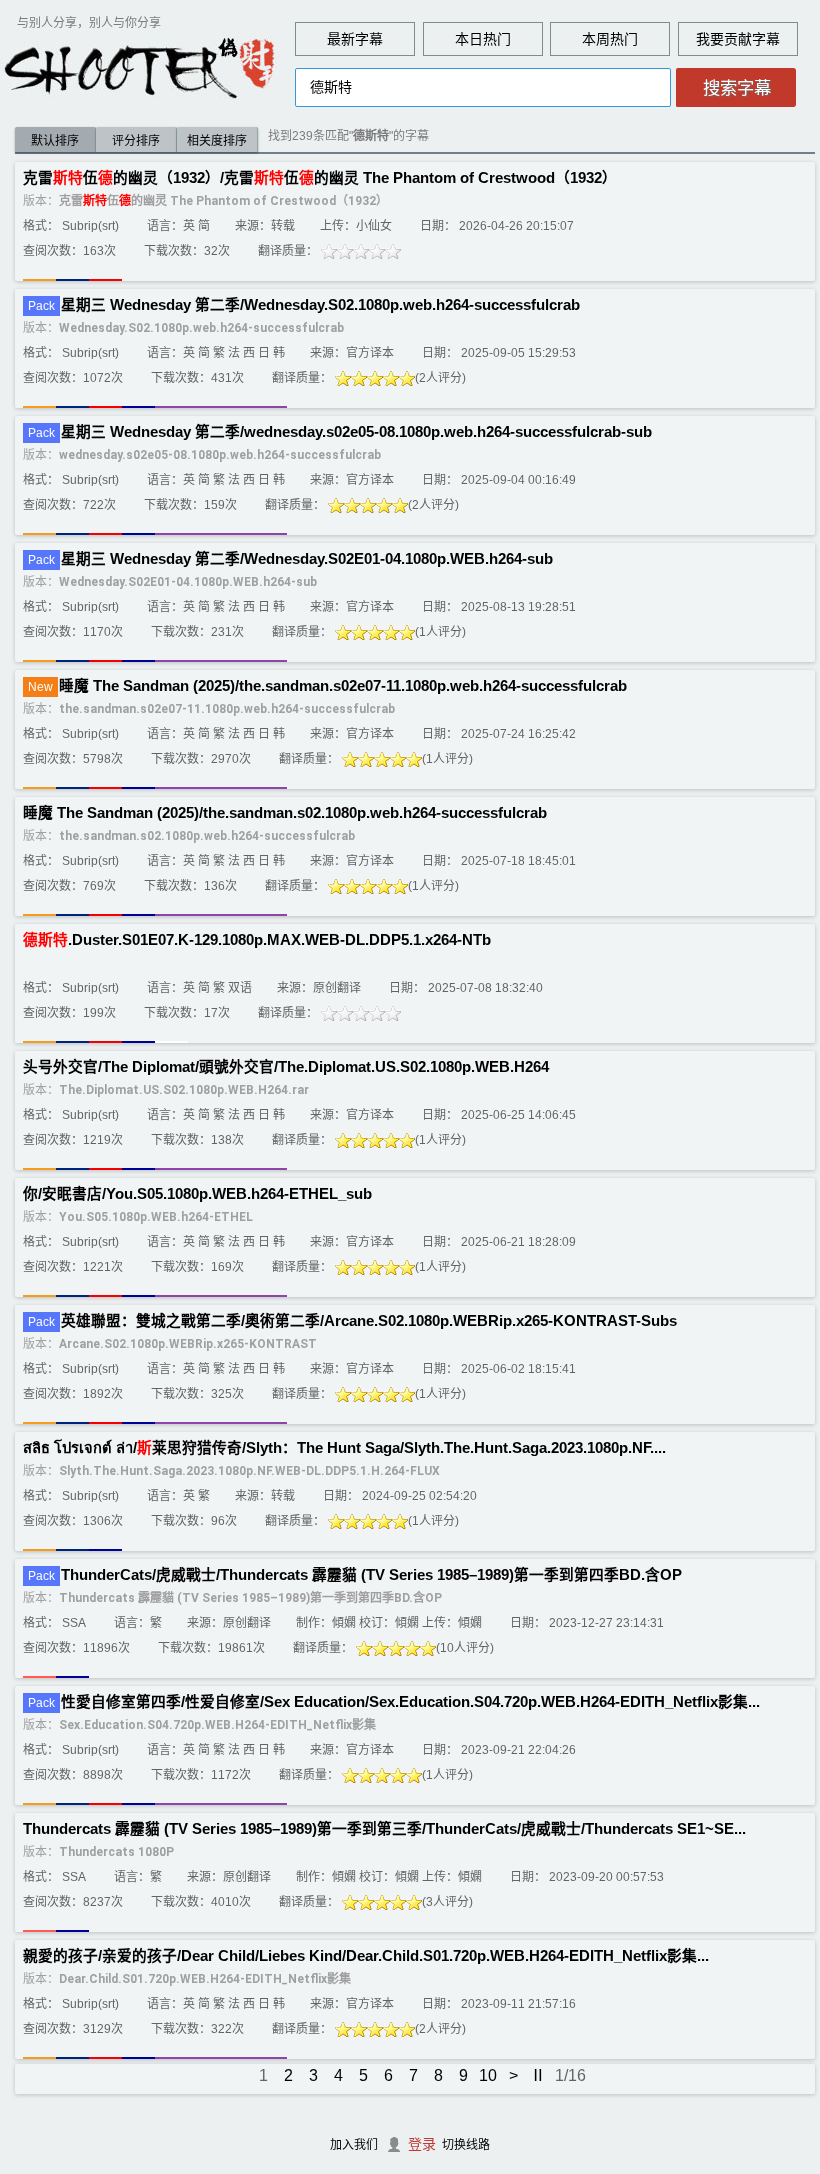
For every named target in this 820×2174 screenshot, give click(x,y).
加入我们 (354, 2145)
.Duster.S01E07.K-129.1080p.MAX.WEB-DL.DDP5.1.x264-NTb (257, 940)
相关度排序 (217, 141)
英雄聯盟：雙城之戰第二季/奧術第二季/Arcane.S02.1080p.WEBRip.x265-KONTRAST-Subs (369, 1321)
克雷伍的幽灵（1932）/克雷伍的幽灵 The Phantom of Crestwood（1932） (320, 178)
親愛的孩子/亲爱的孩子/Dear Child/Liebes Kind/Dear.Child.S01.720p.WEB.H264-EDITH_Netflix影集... (366, 1956)
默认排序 (55, 141)
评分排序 (136, 141)
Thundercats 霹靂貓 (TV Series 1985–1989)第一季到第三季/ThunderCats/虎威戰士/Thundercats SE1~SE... (384, 1829)
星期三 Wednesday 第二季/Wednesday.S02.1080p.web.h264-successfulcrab (320, 305)
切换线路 (466, 2145)
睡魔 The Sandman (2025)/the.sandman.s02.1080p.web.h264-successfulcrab (285, 813)
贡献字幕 (752, 39)
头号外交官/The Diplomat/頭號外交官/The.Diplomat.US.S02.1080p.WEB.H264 (286, 1067)
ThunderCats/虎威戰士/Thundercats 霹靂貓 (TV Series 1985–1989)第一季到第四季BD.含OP (371, 1575)
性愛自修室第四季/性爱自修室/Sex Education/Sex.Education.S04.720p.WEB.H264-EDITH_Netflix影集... (410, 1702)
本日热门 (483, 39)
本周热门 (610, 39)
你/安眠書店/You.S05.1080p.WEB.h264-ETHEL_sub (197, 1194)
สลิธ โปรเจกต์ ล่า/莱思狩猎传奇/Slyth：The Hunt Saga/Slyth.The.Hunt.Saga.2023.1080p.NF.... (344, 1448)
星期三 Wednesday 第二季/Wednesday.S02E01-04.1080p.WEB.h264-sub (307, 559)
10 (488, 2075)
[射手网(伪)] (140, 67)
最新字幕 (355, 39)
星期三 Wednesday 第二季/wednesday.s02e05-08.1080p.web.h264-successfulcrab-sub (356, 432)
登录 (422, 2144)
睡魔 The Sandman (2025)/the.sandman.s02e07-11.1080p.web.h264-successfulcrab (343, 686)
